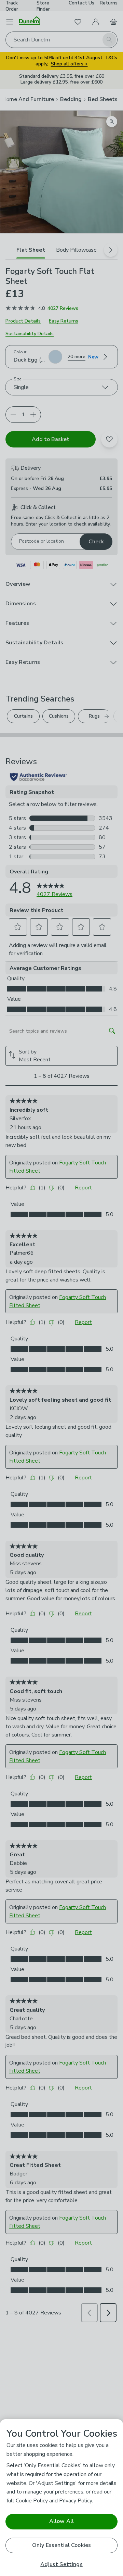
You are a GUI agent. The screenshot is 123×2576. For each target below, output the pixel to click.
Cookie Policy (32, 2501)
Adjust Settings (61, 2565)
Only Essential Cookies (62, 2545)
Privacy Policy (76, 2501)
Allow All (61, 2521)
